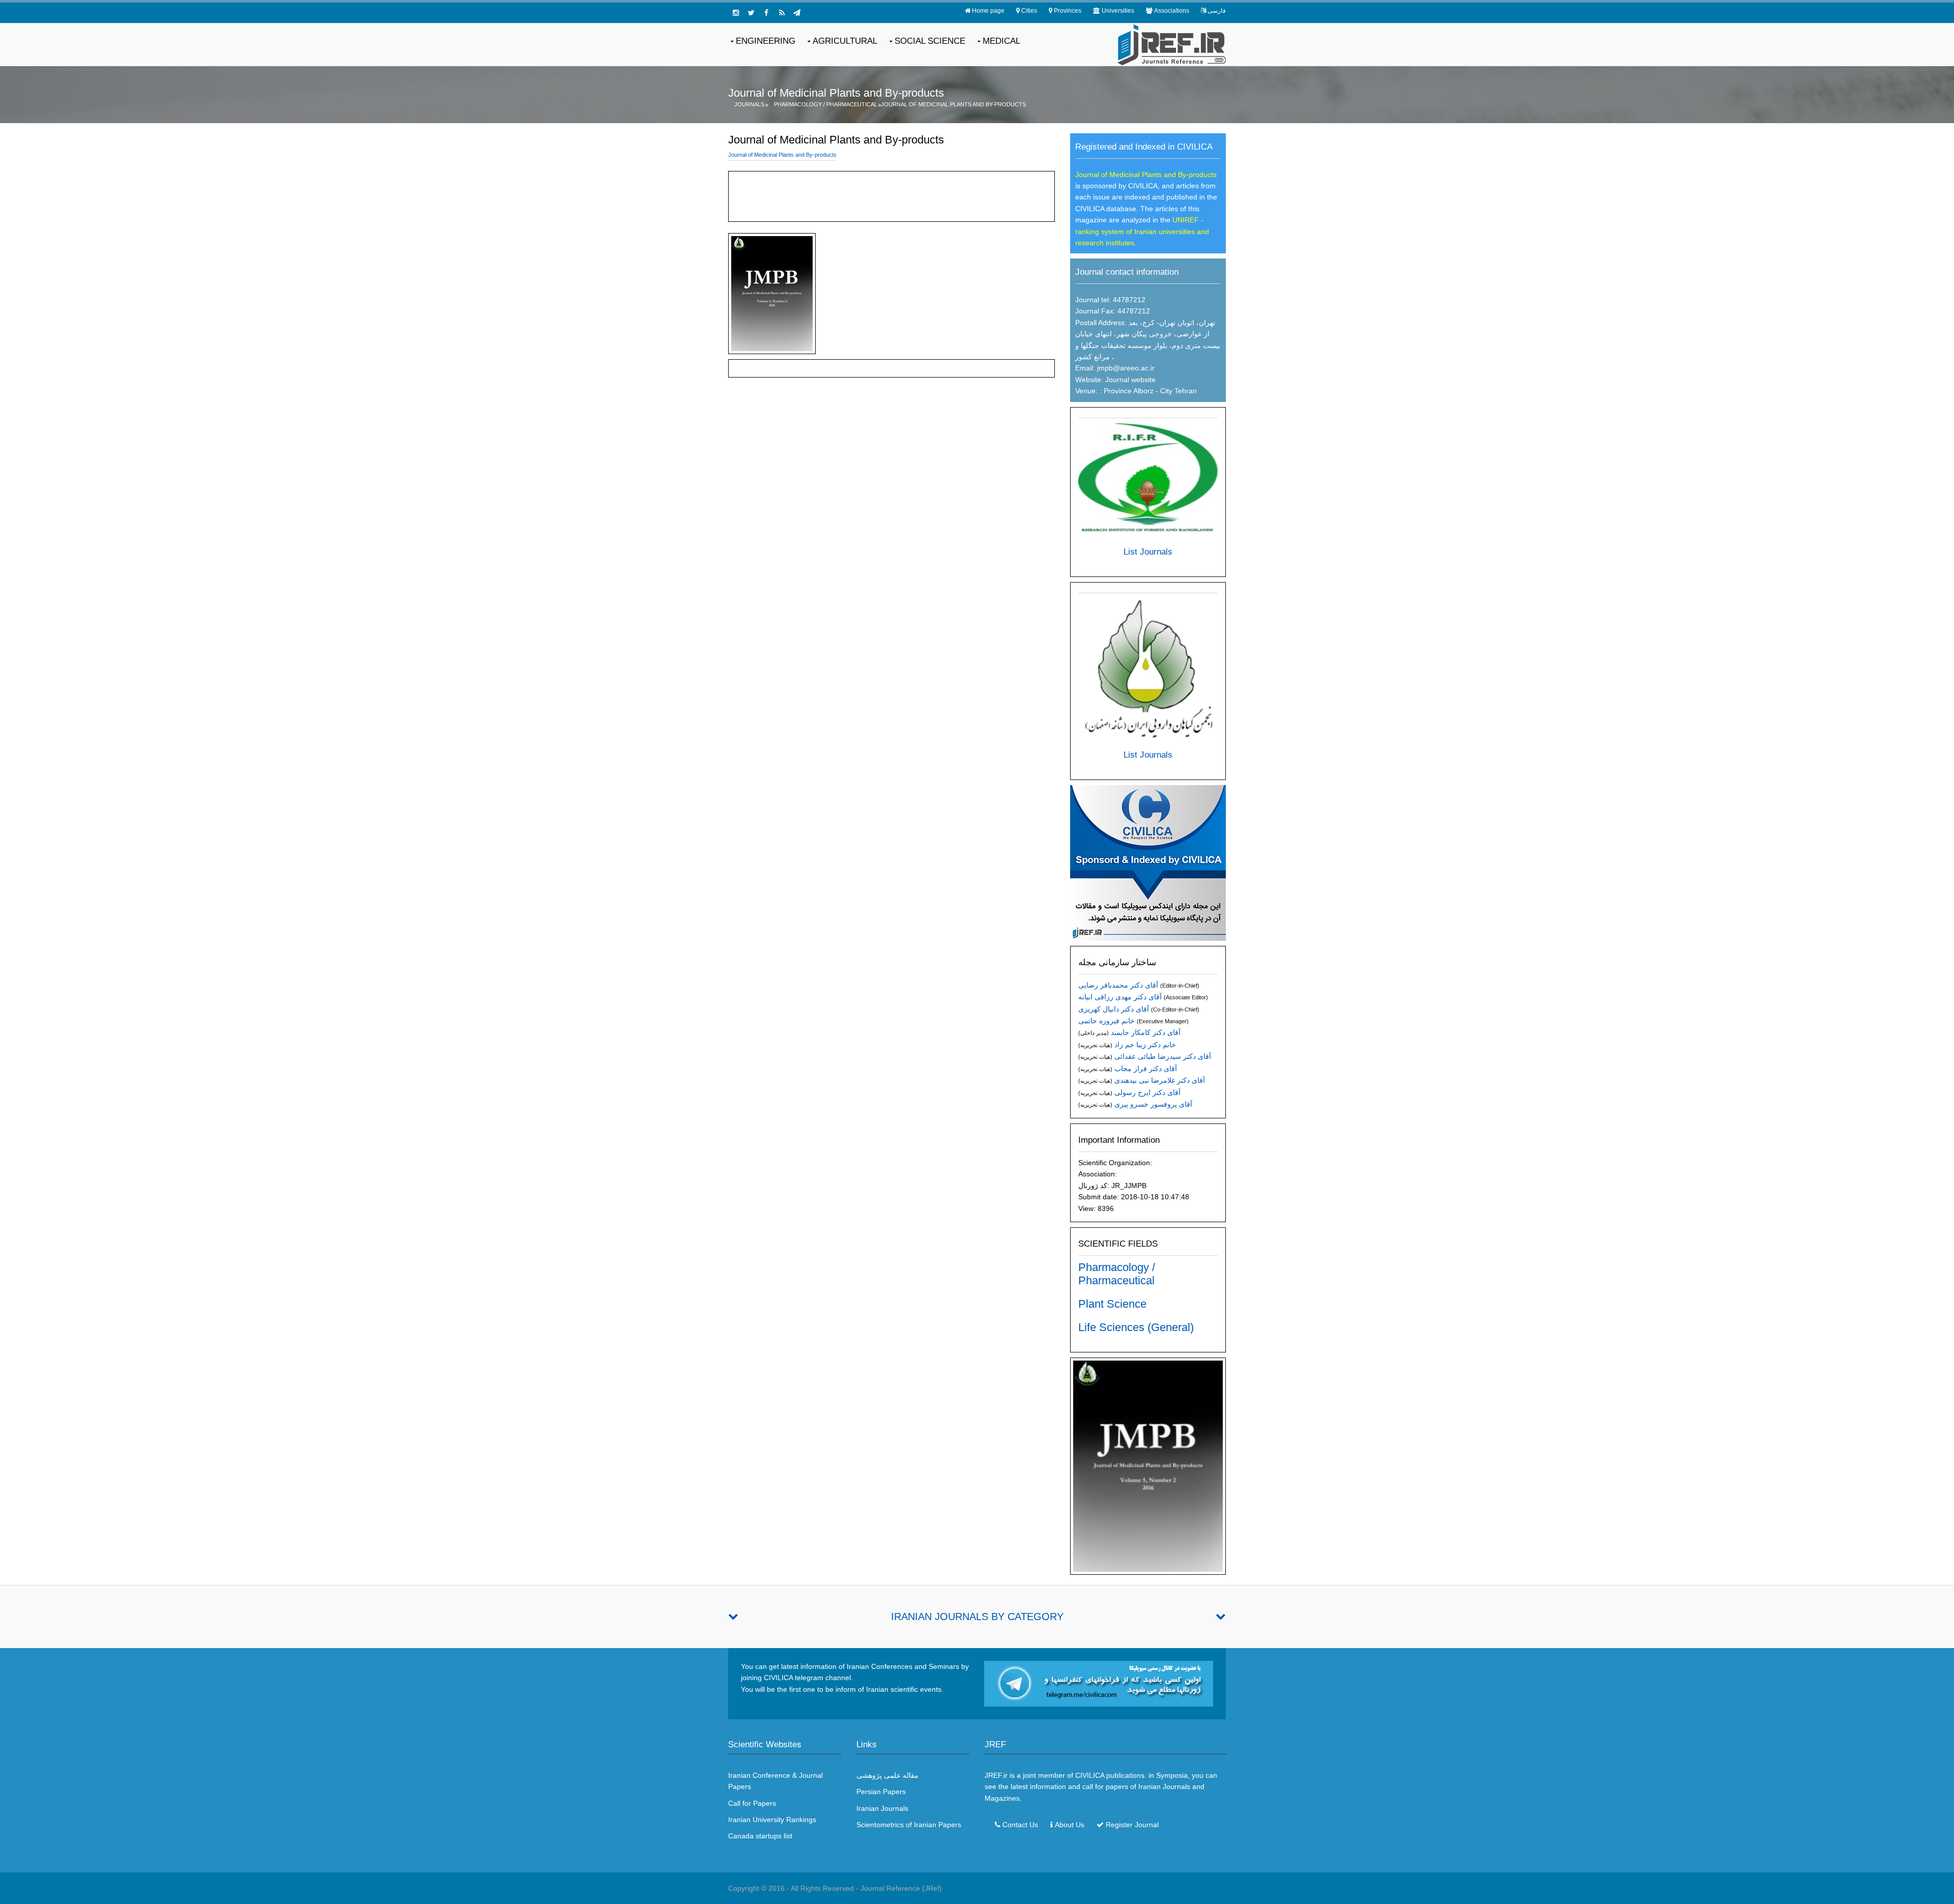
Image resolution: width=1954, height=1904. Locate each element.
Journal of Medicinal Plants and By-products (953, 104)
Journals (749, 104)
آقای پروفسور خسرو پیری (1153, 1104)
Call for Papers (752, 1803)
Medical (1001, 41)
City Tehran (1179, 391)
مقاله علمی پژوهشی (887, 1775)
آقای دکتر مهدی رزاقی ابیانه (1120, 997)
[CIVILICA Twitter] (751, 13)
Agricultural (845, 41)
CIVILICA (1090, 1775)
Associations (1172, 11)
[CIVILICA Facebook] (766, 13)
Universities (1118, 11)
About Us (1070, 1825)
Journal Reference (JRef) (901, 1888)
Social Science (930, 41)
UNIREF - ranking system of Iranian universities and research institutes (1142, 231)
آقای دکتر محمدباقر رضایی (1118, 985)
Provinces (1068, 11)
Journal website (1130, 380)
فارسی (1217, 11)
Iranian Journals (882, 1808)
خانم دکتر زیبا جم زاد (1145, 1045)
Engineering (766, 41)
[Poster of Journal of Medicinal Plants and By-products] (1148, 1465)
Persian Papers (881, 1792)
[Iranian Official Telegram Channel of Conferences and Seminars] (1099, 1683)
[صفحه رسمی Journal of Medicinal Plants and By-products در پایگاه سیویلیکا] (1148, 862)
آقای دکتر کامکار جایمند (1146, 1032)
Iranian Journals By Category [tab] (977, 1617)
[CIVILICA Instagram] (736, 13)
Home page (988, 11)
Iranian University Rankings (772, 1820)
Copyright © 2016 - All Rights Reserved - (794, 1888)
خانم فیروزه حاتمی (1107, 1021)
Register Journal (1132, 1825)
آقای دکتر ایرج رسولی (1147, 1092)
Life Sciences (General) (1136, 1327)
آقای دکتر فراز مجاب (1146, 1069)
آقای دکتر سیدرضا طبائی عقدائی (1163, 1056)
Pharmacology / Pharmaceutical (826, 104)
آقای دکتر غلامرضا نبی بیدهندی (1160, 1080)
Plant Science (1112, 1304)
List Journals (1148, 552)
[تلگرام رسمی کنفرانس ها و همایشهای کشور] (797, 13)
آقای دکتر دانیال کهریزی (1114, 1009)
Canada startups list (760, 1836)
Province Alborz (1128, 391)
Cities (1029, 11)
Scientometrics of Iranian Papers (909, 1825)
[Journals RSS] (782, 13)
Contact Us (1020, 1825)
